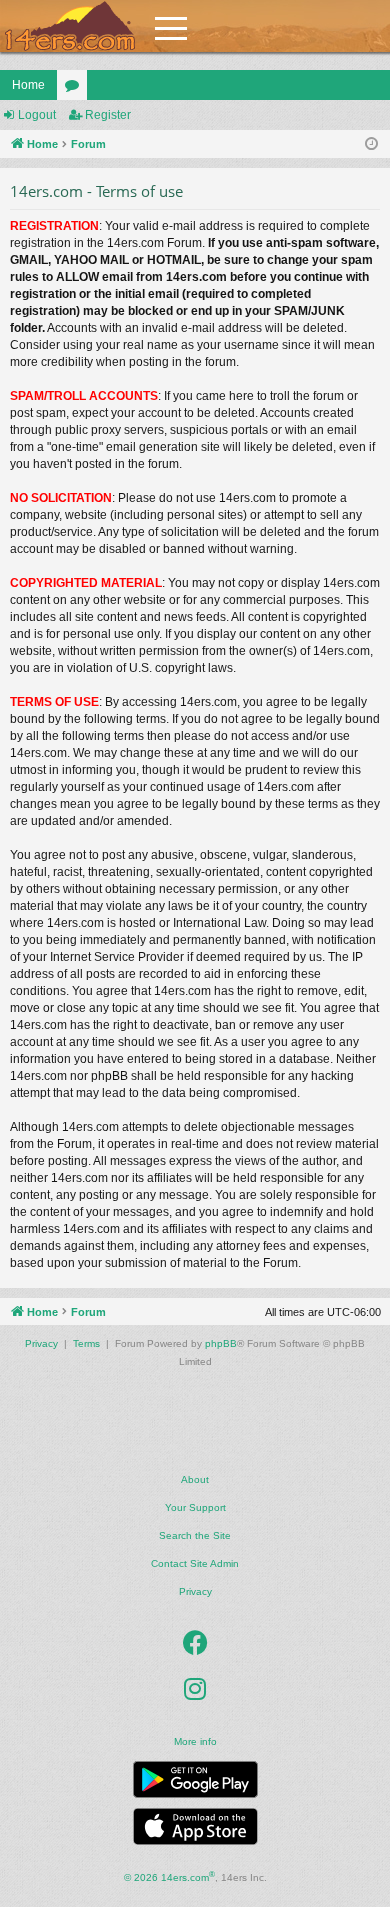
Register (108, 115)
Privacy (195, 1591)
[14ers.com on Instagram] (195, 1690)
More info (195, 1741)
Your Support (195, 1507)
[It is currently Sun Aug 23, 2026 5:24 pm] (371, 144)
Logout (37, 115)
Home (28, 85)
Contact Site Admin (195, 1563)
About (195, 1479)
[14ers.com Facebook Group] (195, 1644)
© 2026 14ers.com (169, 1876)
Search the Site (195, 1535)
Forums (76, 89)
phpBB (221, 1343)
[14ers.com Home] (70, 26)
